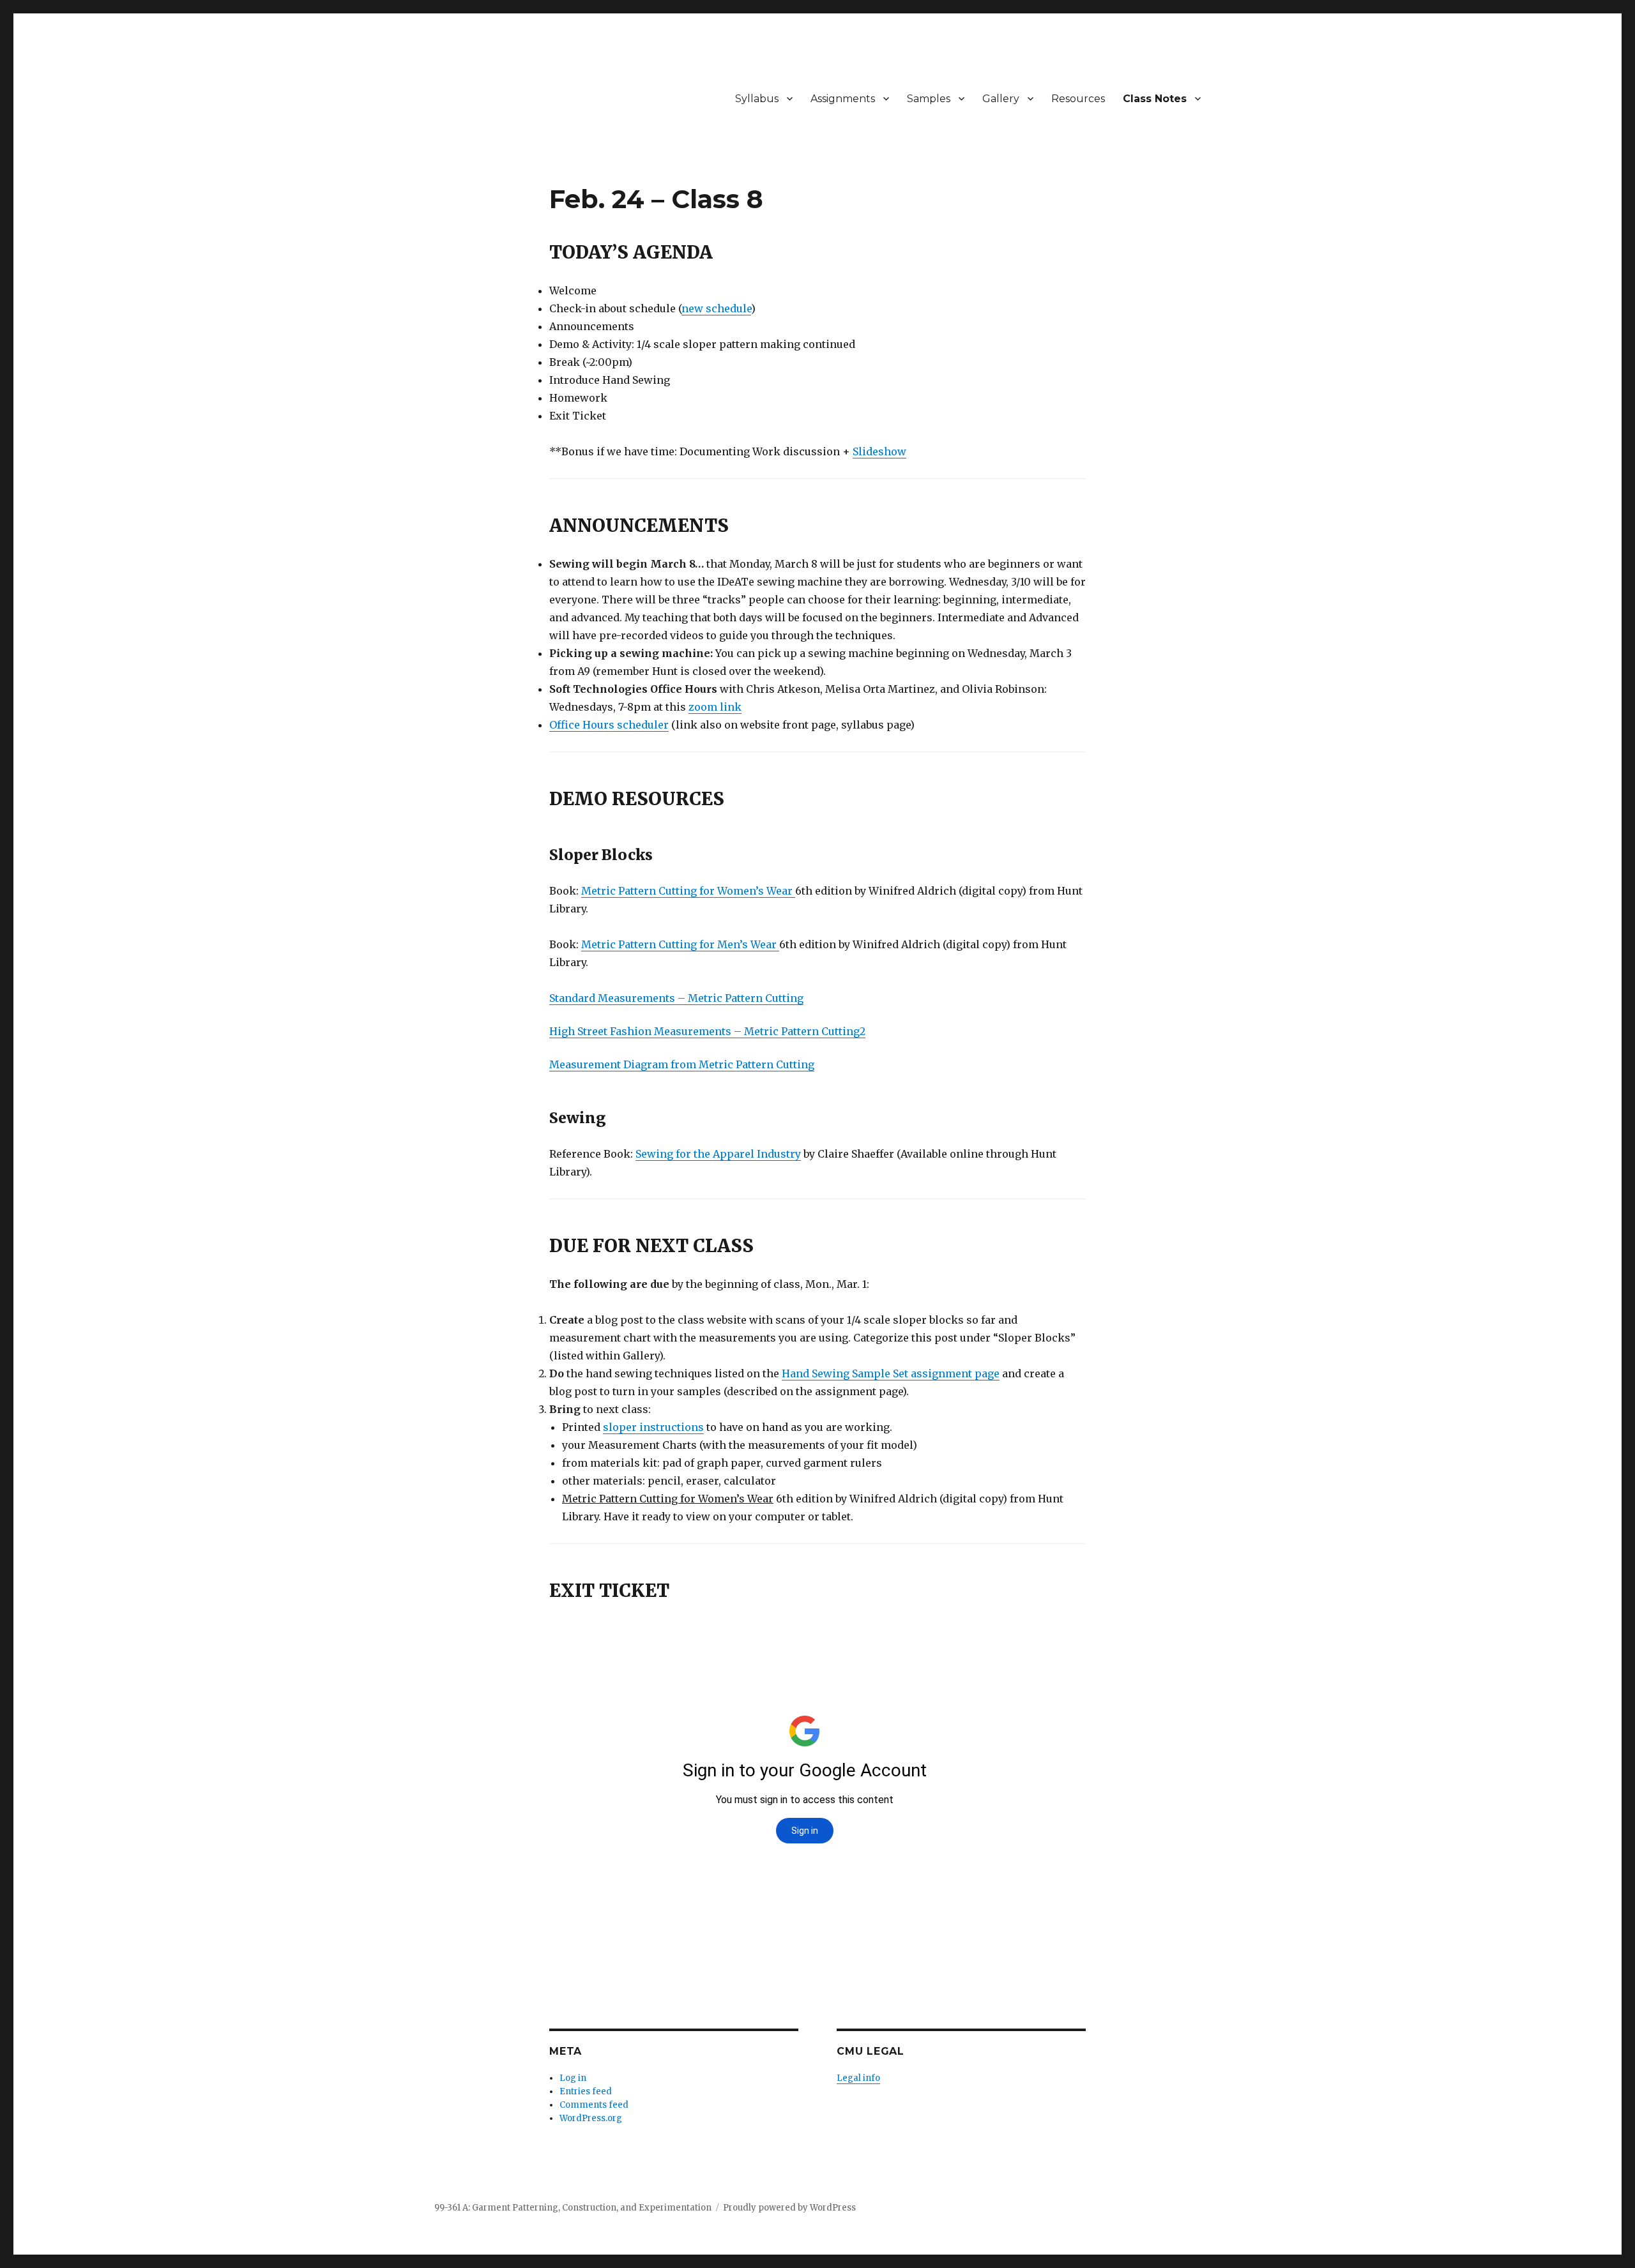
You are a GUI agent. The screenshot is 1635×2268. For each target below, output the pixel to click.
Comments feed (594, 2105)
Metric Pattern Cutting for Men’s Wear (680, 944)
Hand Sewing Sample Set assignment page (891, 1373)
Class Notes (1155, 99)
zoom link (715, 707)
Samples (929, 99)
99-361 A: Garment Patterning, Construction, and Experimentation (573, 2208)
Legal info (858, 2078)
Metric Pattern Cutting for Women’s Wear (688, 891)
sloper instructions (653, 1427)
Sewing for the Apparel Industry (718, 1154)
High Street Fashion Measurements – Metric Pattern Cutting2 (707, 1031)
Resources (1078, 99)
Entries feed (586, 2091)
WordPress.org (591, 2118)
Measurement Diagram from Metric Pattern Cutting (682, 1064)
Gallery (1001, 99)
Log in (573, 2078)
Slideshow (879, 451)
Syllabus (757, 99)
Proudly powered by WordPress (789, 2208)
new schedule (716, 308)
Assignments (843, 99)
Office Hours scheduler (609, 725)
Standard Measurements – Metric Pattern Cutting (676, 998)
